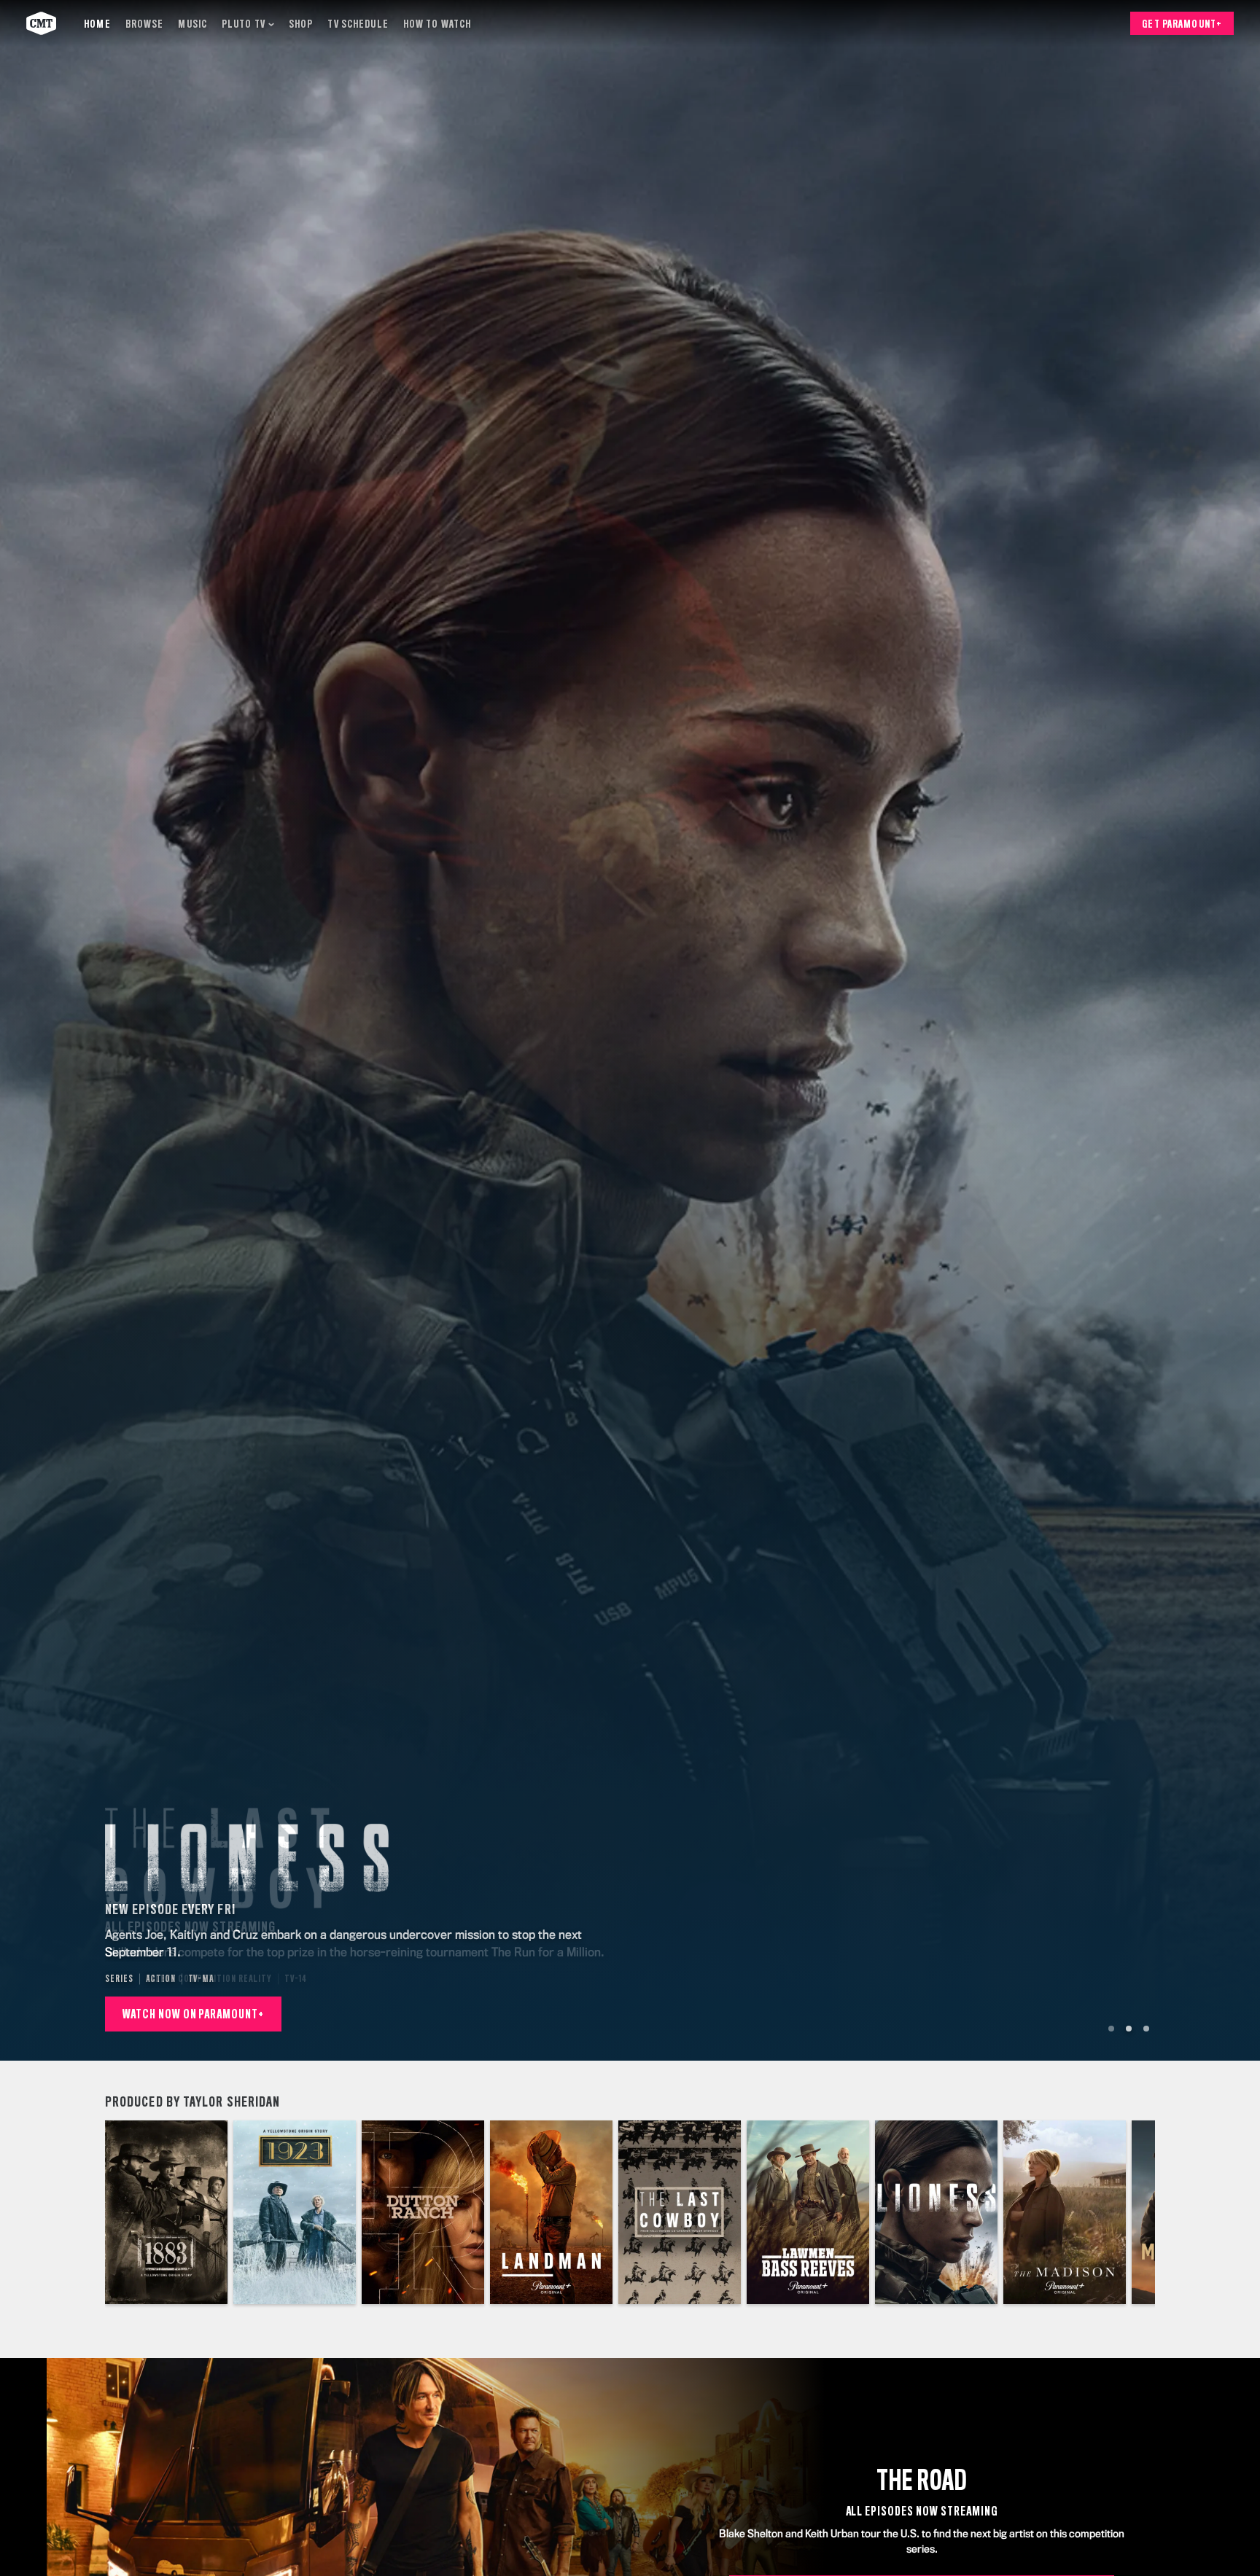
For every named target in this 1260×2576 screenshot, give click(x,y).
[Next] (1133, 2212)
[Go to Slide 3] (1146, 2029)
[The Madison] (1065, 2212)
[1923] (295, 2212)
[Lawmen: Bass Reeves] (808, 2212)
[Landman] (551, 2212)
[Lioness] (936, 2212)
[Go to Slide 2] (1129, 2029)
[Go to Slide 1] (1111, 2029)
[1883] (166, 2212)
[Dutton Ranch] (423, 2212)
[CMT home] (41, 23)
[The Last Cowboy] (680, 2212)
